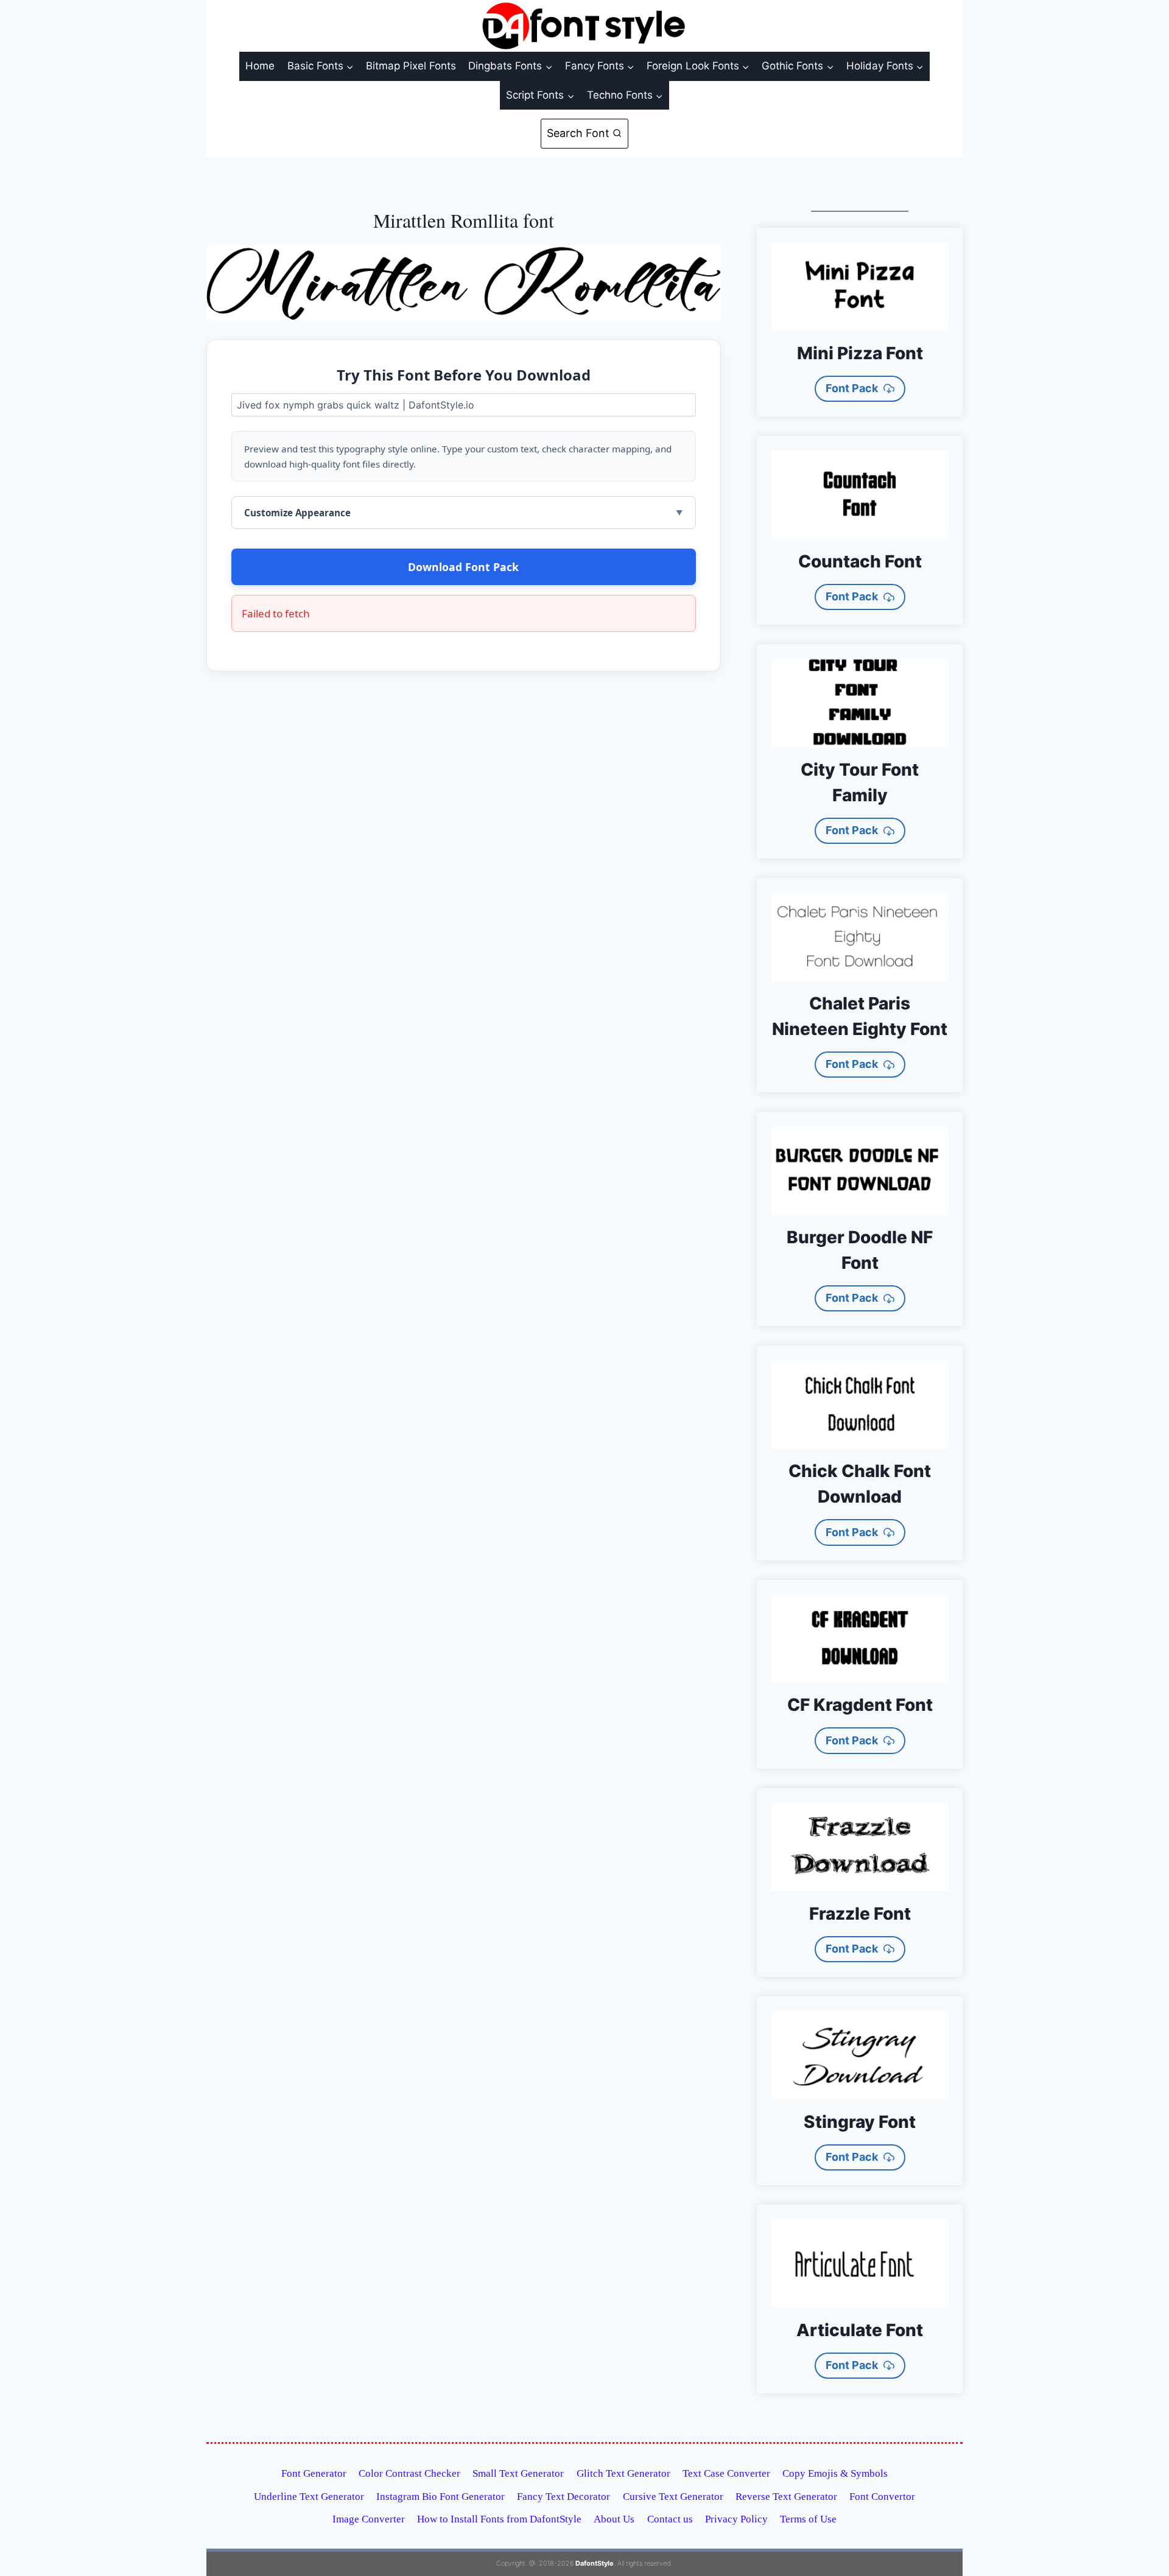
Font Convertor (882, 2497)
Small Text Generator (518, 2473)
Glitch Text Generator (623, 2473)
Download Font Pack (463, 567)
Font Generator (314, 2473)
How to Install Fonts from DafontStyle (499, 2519)
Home (260, 66)
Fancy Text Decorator (563, 2497)
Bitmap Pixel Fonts (411, 66)
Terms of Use (808, 2519)
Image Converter (369, 2519)
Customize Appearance (297, 513)
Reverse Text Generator (786, 2497)
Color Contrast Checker (409, 2473)
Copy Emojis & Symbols (835, 2473)
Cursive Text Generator (673, 2497)
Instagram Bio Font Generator (441, 2497)
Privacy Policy (736, 2519)
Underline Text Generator (309, 2497)
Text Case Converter (726, 2473)
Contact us (670, 2519)
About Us (614, 2519)
